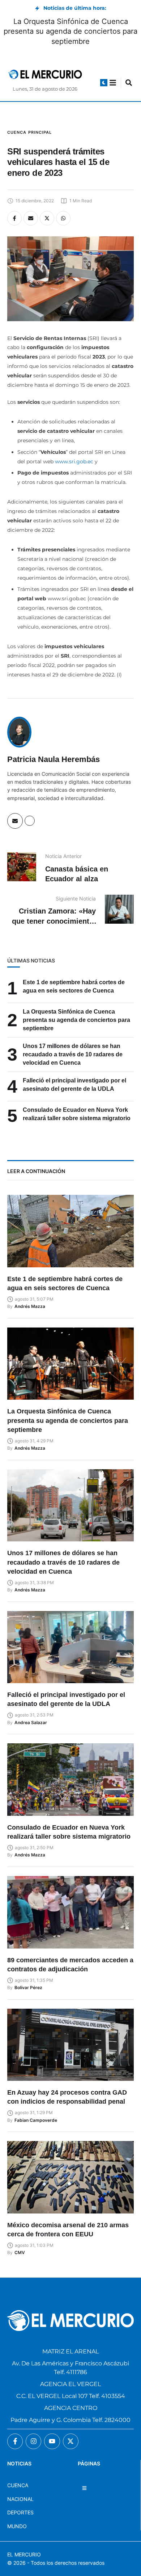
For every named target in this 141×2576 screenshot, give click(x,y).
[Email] (31, 218)
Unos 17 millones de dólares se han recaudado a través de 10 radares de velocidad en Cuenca (73, 1054)
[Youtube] (52, 2441)
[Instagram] (33, 2441)
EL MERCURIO (24, 2554)
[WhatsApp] (63, 218)
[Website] (30, 821)
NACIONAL (20, 2499)
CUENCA (18, 2485)
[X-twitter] (71, 2441)
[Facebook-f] (15, 2441)
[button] (104, 83)
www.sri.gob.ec (74, 461)
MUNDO (17, 2526)
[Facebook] (14, 218)
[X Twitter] (47, 218)
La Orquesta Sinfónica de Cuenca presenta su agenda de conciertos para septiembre (70, 31)
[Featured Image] (70, 1231)
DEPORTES (20, 2512)
